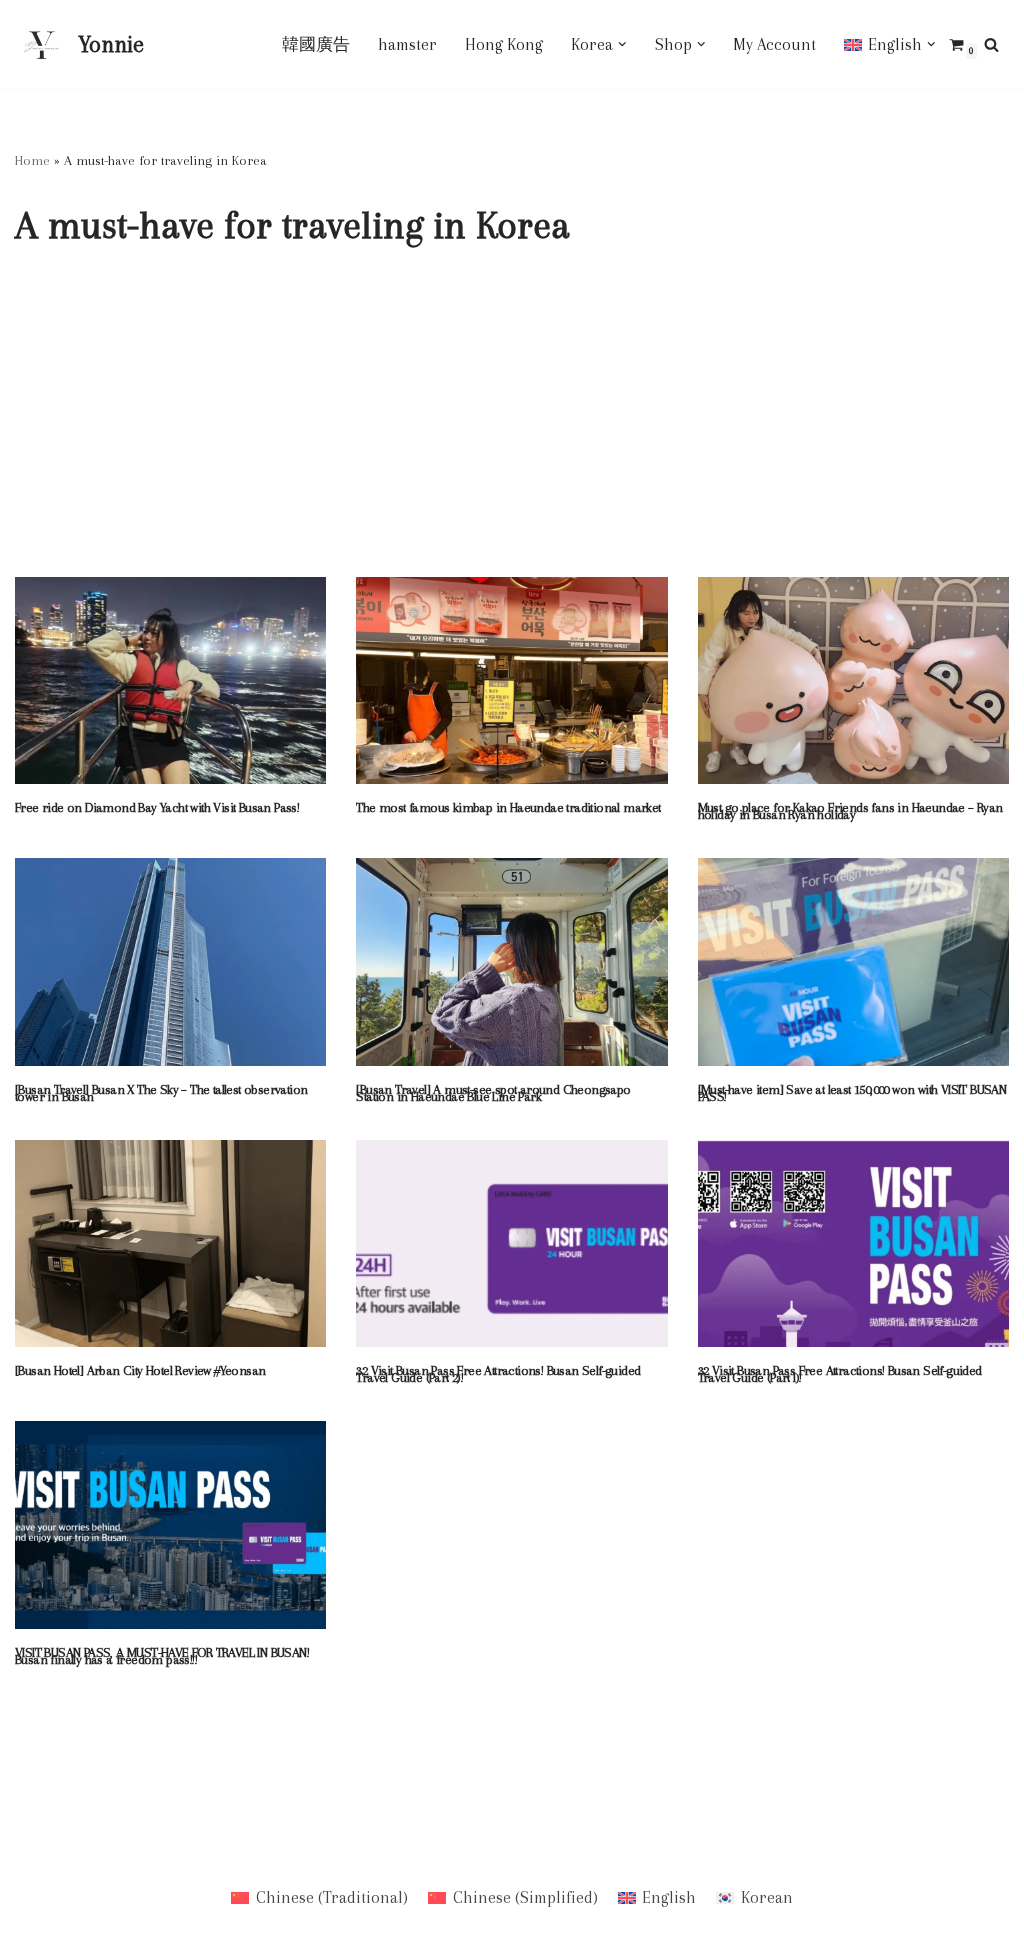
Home (32, 160)
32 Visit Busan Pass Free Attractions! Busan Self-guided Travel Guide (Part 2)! (498, 1374)
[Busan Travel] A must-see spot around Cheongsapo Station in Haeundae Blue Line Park (493, 1093)
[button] (622, 44)
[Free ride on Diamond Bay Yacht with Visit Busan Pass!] (170, 681)
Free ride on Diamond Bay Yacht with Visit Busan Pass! (157, 807)
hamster (407, 44)
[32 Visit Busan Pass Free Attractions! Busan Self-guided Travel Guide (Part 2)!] (511, 1244)
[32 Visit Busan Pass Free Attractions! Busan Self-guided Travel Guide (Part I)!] (853, 1244)
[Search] (991, 44)
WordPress (54, 1850)
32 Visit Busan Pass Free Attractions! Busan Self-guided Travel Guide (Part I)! (840, 1374)
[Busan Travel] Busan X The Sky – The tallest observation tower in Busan (161, 1093)
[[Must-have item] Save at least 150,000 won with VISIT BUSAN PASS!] (853, 962)
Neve (32, 1826)
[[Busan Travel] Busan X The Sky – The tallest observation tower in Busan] (170, 962)
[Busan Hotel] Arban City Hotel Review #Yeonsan (140, 1370)
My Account (774, 44)
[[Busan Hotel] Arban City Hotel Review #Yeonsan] (170, 1244)
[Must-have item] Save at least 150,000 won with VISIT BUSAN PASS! (852, 1093)
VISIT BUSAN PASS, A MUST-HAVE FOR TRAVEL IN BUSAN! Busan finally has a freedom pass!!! (162, 1656)
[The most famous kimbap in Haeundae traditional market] (511, 681)
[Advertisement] (512, 427)
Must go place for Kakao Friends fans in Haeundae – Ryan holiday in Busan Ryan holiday (850, 811)
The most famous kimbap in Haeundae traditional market (508, 807)
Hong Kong (504, 44)
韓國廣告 (316, 44)
